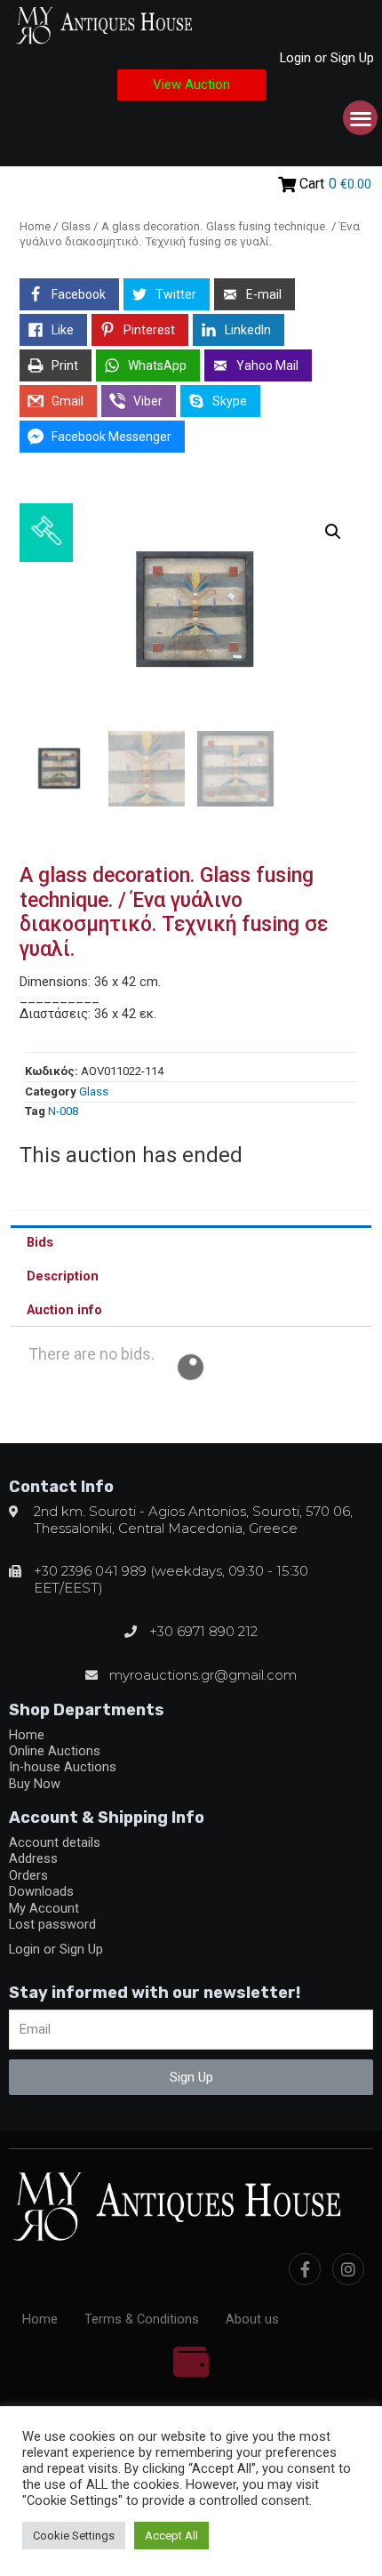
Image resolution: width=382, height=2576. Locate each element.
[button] (191, 85)
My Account (44, 1908)
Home (35, 226)
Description (63, 1276)
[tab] (191, 1242)
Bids (40, 1242)
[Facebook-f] (305, 2269)
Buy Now (35, 1784)
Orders (28, 1875)
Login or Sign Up (327, 58)
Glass (76, 226)
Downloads (41, 1891)
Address (33, 1858)
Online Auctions (55, 1751)
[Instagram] (348, 2269)
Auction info (64, 1310)
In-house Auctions (63, 1767)
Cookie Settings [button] (74, 2536)
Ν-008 (63, 1111)
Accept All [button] (171, 2536)
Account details (55, 1842)
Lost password (52, 1924)
